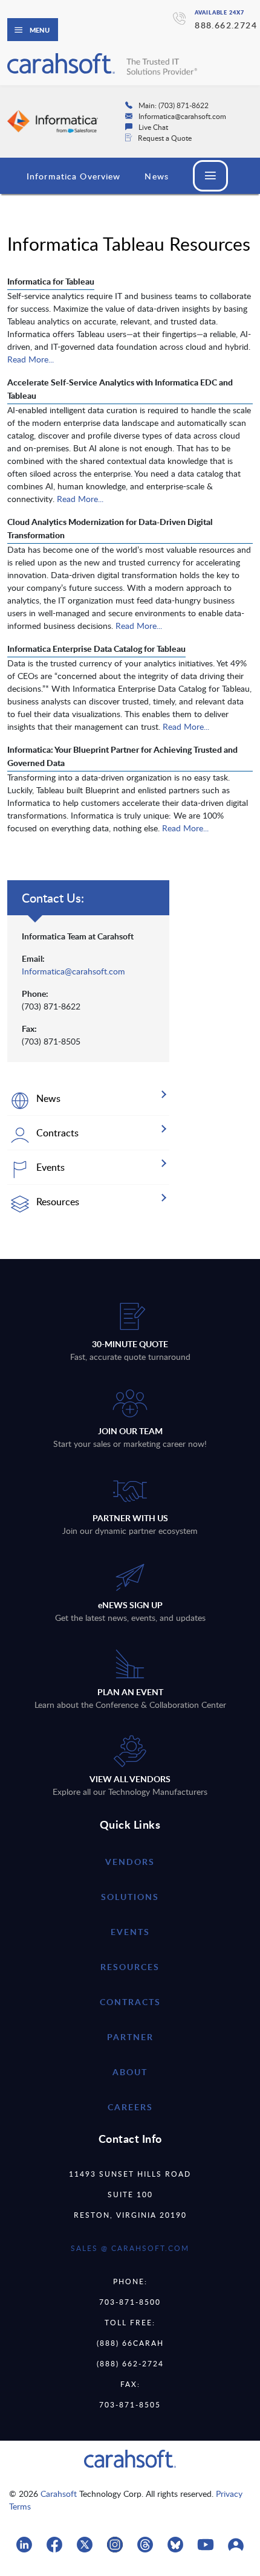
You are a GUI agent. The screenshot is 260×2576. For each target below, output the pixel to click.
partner (130, 2037)
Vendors (130, 1862)
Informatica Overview (73, 176)
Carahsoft (59, 2494)
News (156, 176)
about (130, 2072)
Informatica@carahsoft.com (73, 971)
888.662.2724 (226, 25)
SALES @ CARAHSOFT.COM (130, 2248)
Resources (130, 1967)
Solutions (130, 1897)
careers (130, 2107)
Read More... (31, 359)
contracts (130, 2002)
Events (130, 1932)
